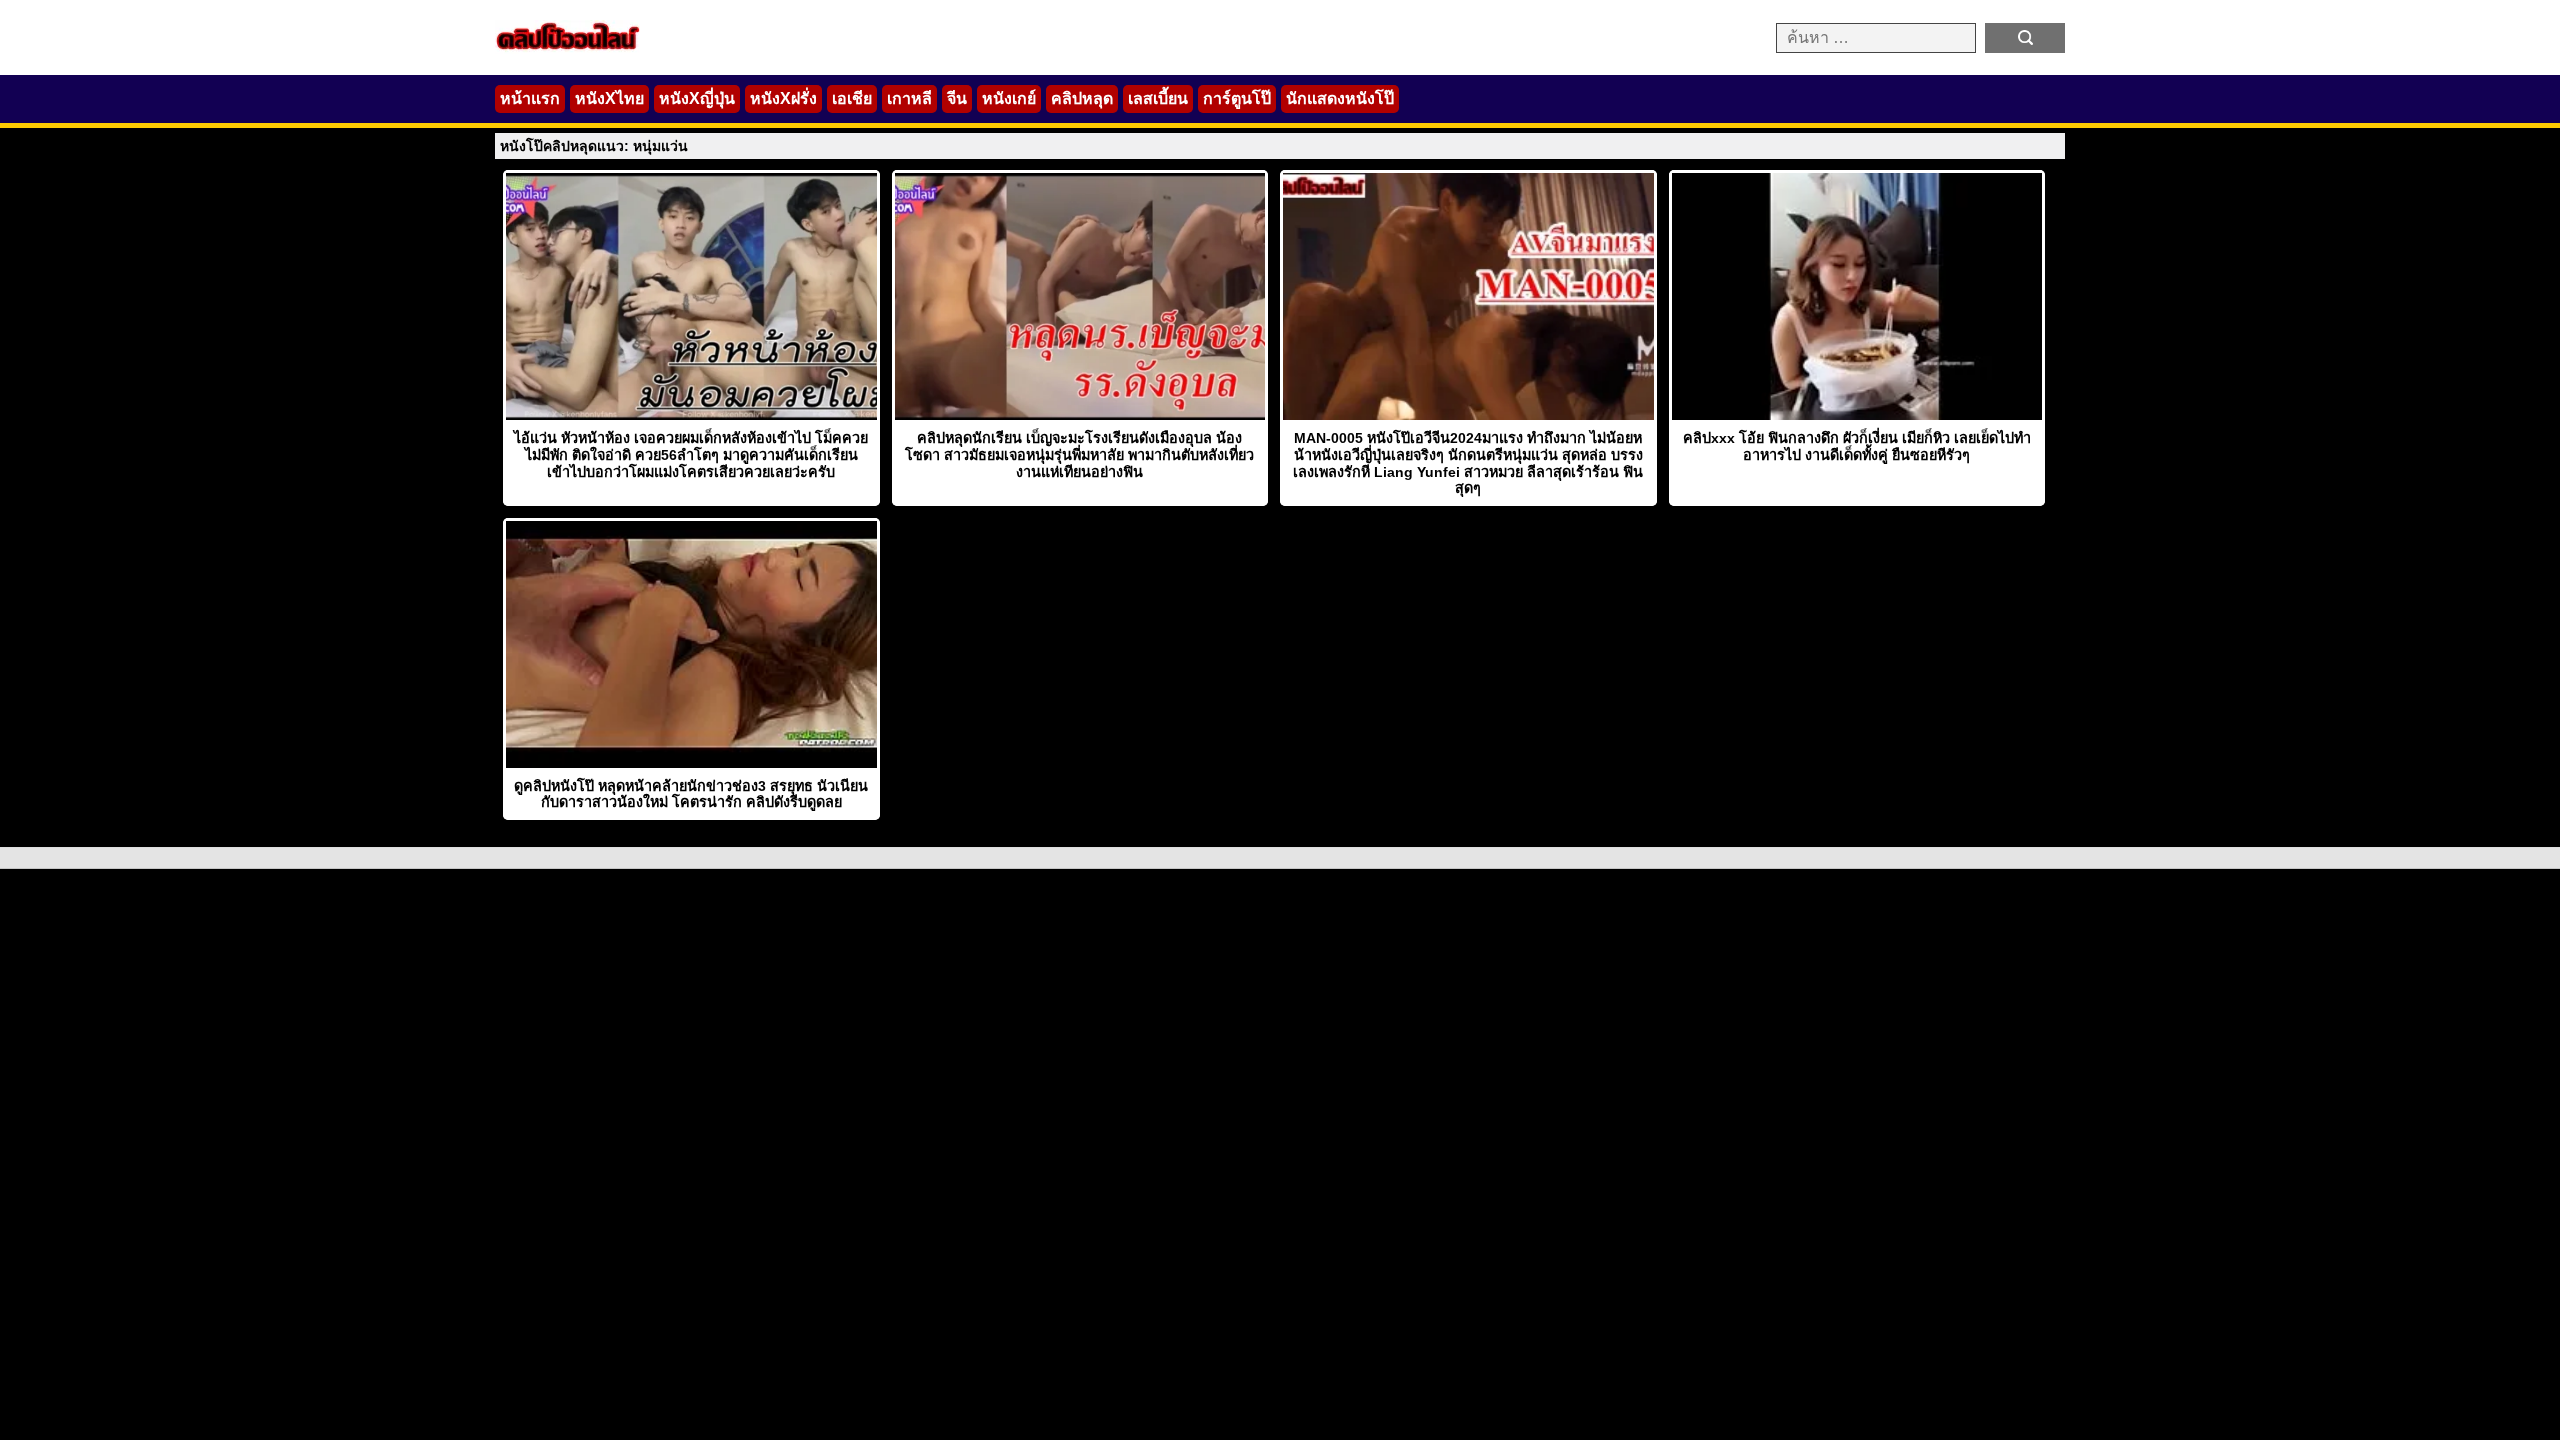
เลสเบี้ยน (1158, 98)
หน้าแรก (530, 98)
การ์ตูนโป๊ (1237, 98)
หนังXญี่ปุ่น (697, 98)
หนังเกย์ (1009, 98)
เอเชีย (852, 98)
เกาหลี (909, 98)
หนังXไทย (609, 98)
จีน (957, 98)
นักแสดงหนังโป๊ (1340, 98)
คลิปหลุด (1082, 98)
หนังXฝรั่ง (783, 98)
